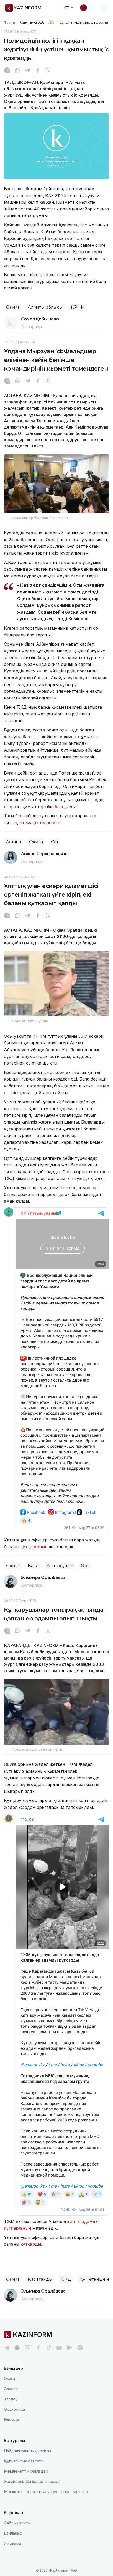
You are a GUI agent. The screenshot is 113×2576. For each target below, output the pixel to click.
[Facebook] (38, 71)
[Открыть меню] (104, 8)
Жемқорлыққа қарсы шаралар (32, 2481)
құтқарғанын (34, 1547)
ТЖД (66, 2279)
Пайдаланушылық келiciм (27, 2451)
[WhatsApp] (17, 71)
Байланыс (13, 2533)
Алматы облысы (45, 307)
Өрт (85, 1566)
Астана (14, 842)
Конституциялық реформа (83, 22)
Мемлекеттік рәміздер (26, 2471)
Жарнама (13, 2543)
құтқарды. (31, 2244)
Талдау (11, 2399)
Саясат (11, 2389)
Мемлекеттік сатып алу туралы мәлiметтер (46, 2492)
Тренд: (10, 22)
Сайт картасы (17, 2523)
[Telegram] (28, 71)
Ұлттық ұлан (60, 1566)
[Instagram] (7, 71)
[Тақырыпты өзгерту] (87, 8)
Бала (33, 1566)
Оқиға (13, 307)
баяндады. (66, 807)
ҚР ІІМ (78, 307)
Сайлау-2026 (32, 22)
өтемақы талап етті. (41, 823)
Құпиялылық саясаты (24, 2461)
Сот (55, 842)
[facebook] (38, 2348)
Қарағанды (40, 2279)
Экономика (14, 2409)
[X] (48, 71)
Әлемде (12, 2419)
